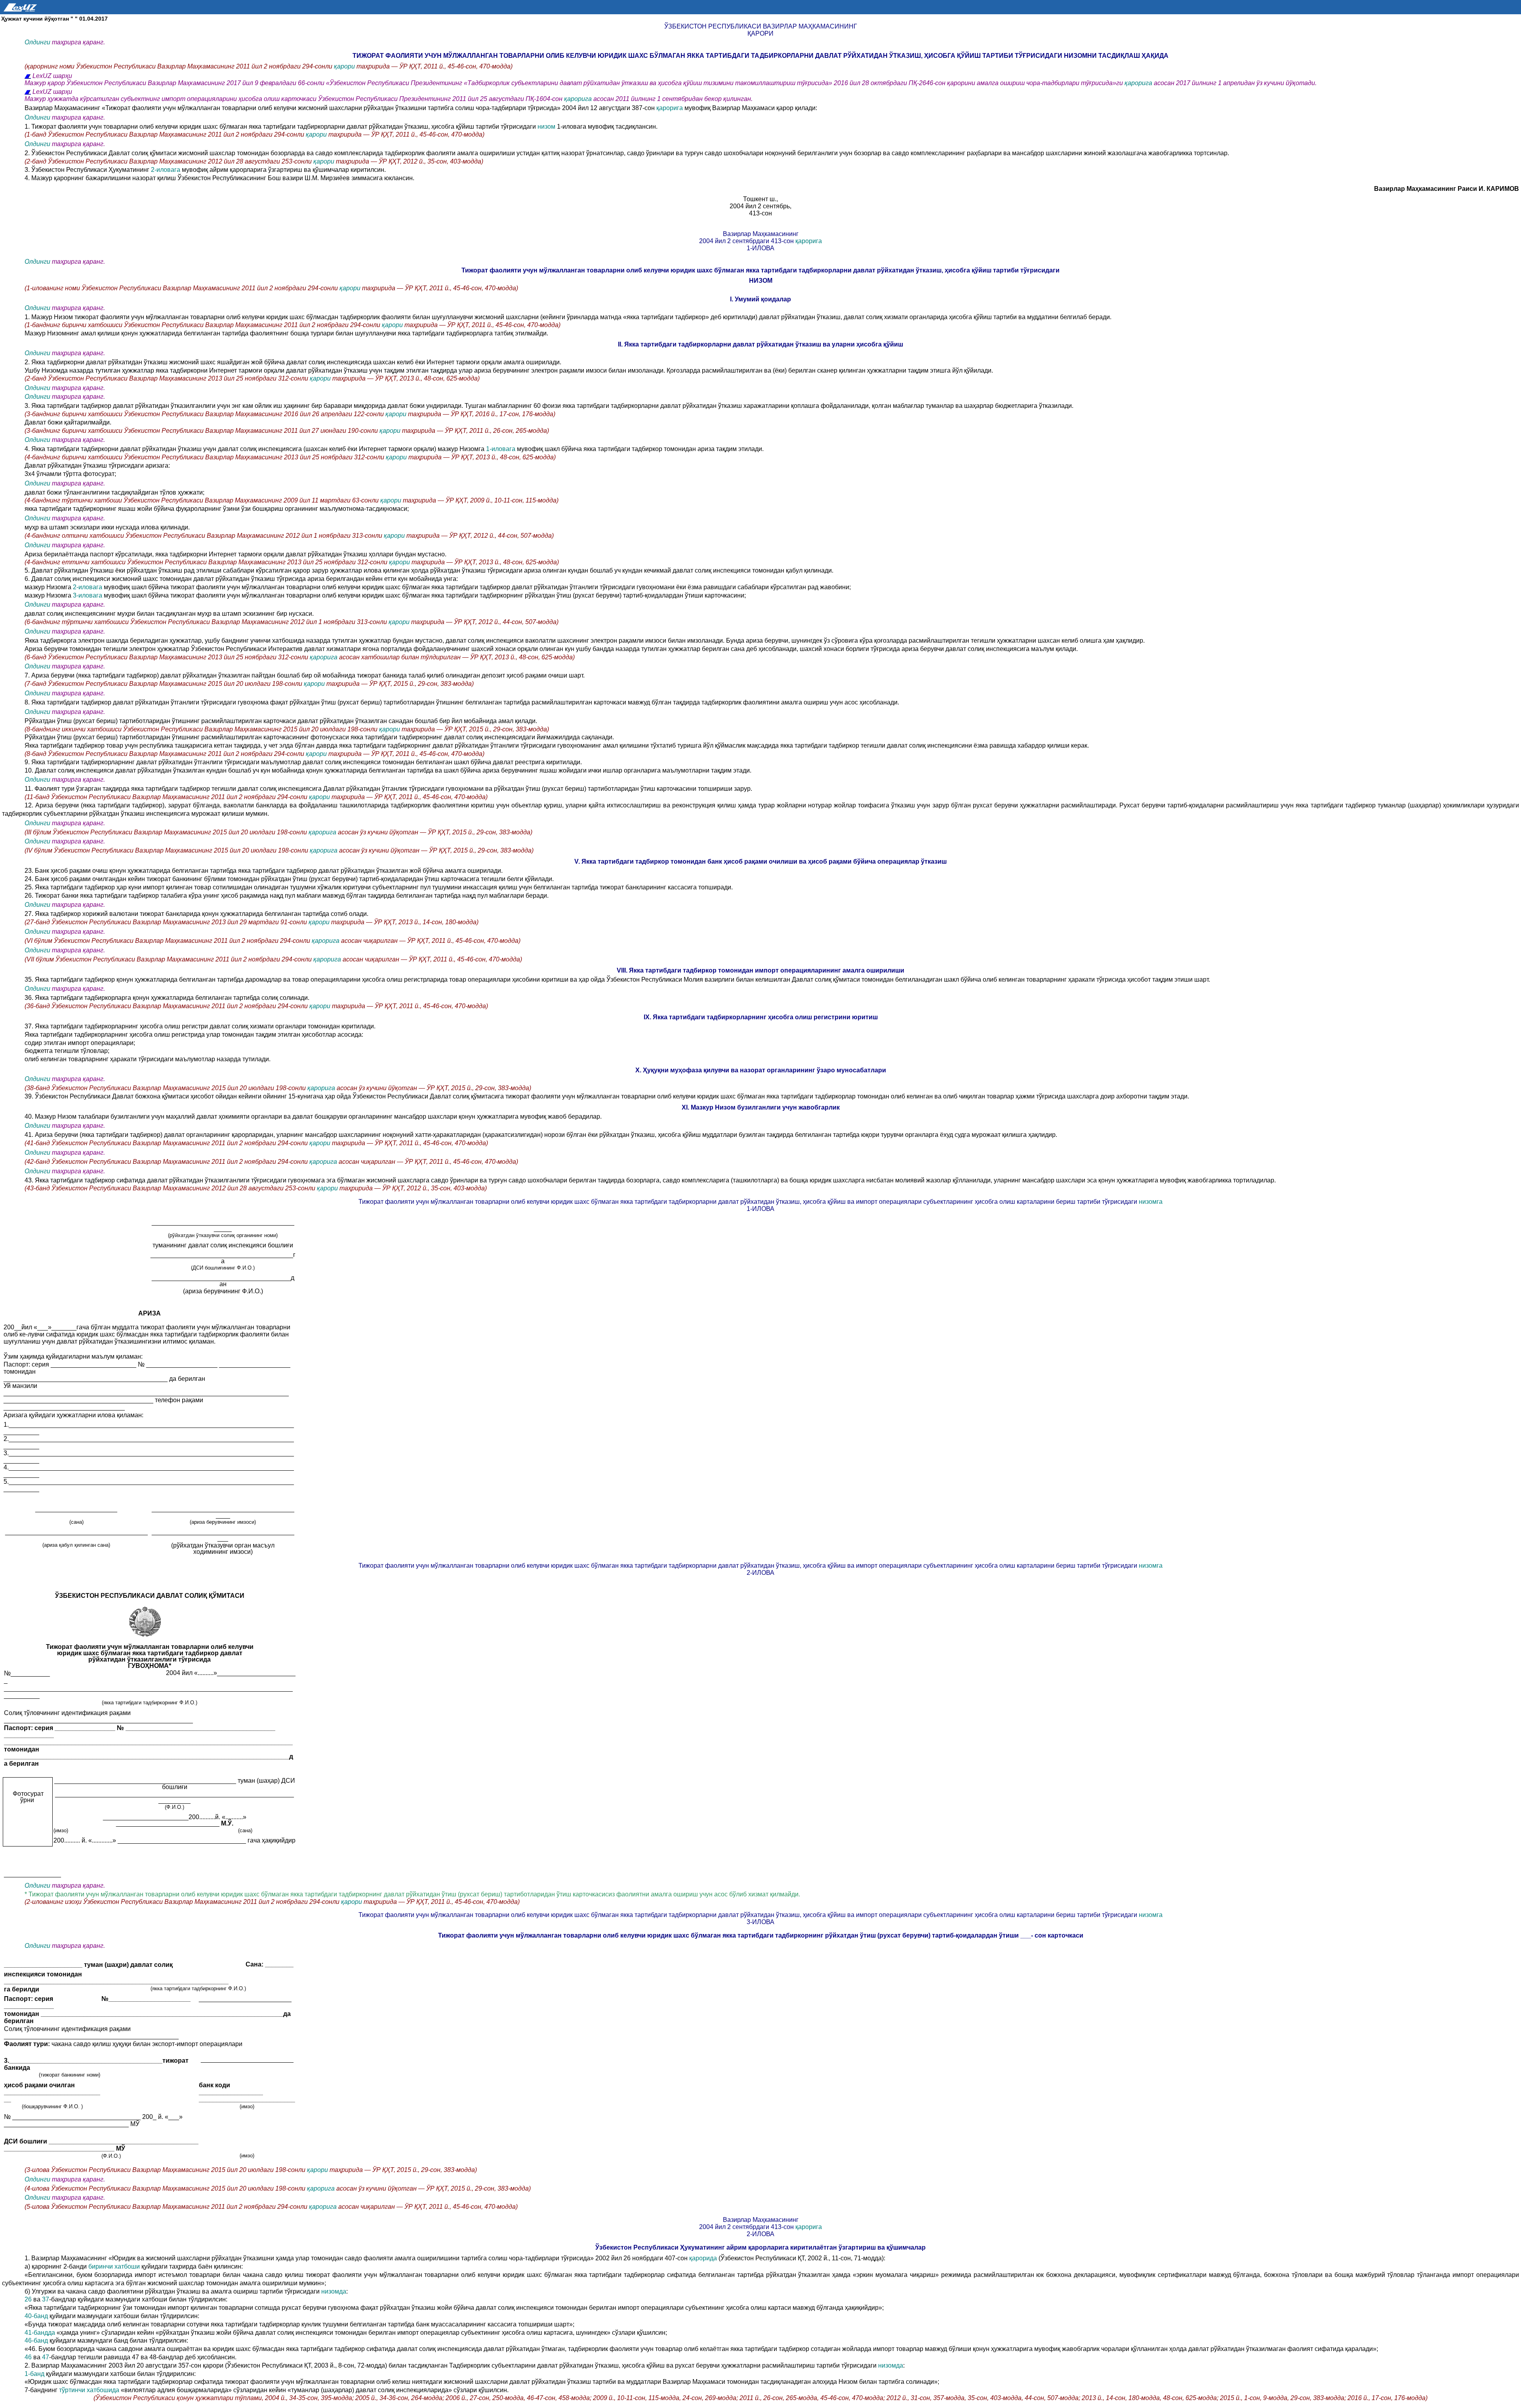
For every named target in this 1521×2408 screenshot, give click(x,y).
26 (28, 2299)
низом (546, 127)
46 (28, 2357)
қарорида (703, 2258)
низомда (334, 2291)
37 (46, 2299)
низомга (1150, 1202)
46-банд (36, 2340)
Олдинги (37, 42)
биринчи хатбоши (115, 2266)
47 (46, 2357)
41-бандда (41, 2333)
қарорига (1139, 83)
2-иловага (166, 170)
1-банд (35, 2374)
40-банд (36, 2316)
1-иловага (501, 449)
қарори (344, 66)
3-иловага (88, 595)
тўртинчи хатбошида (90, 2390)
